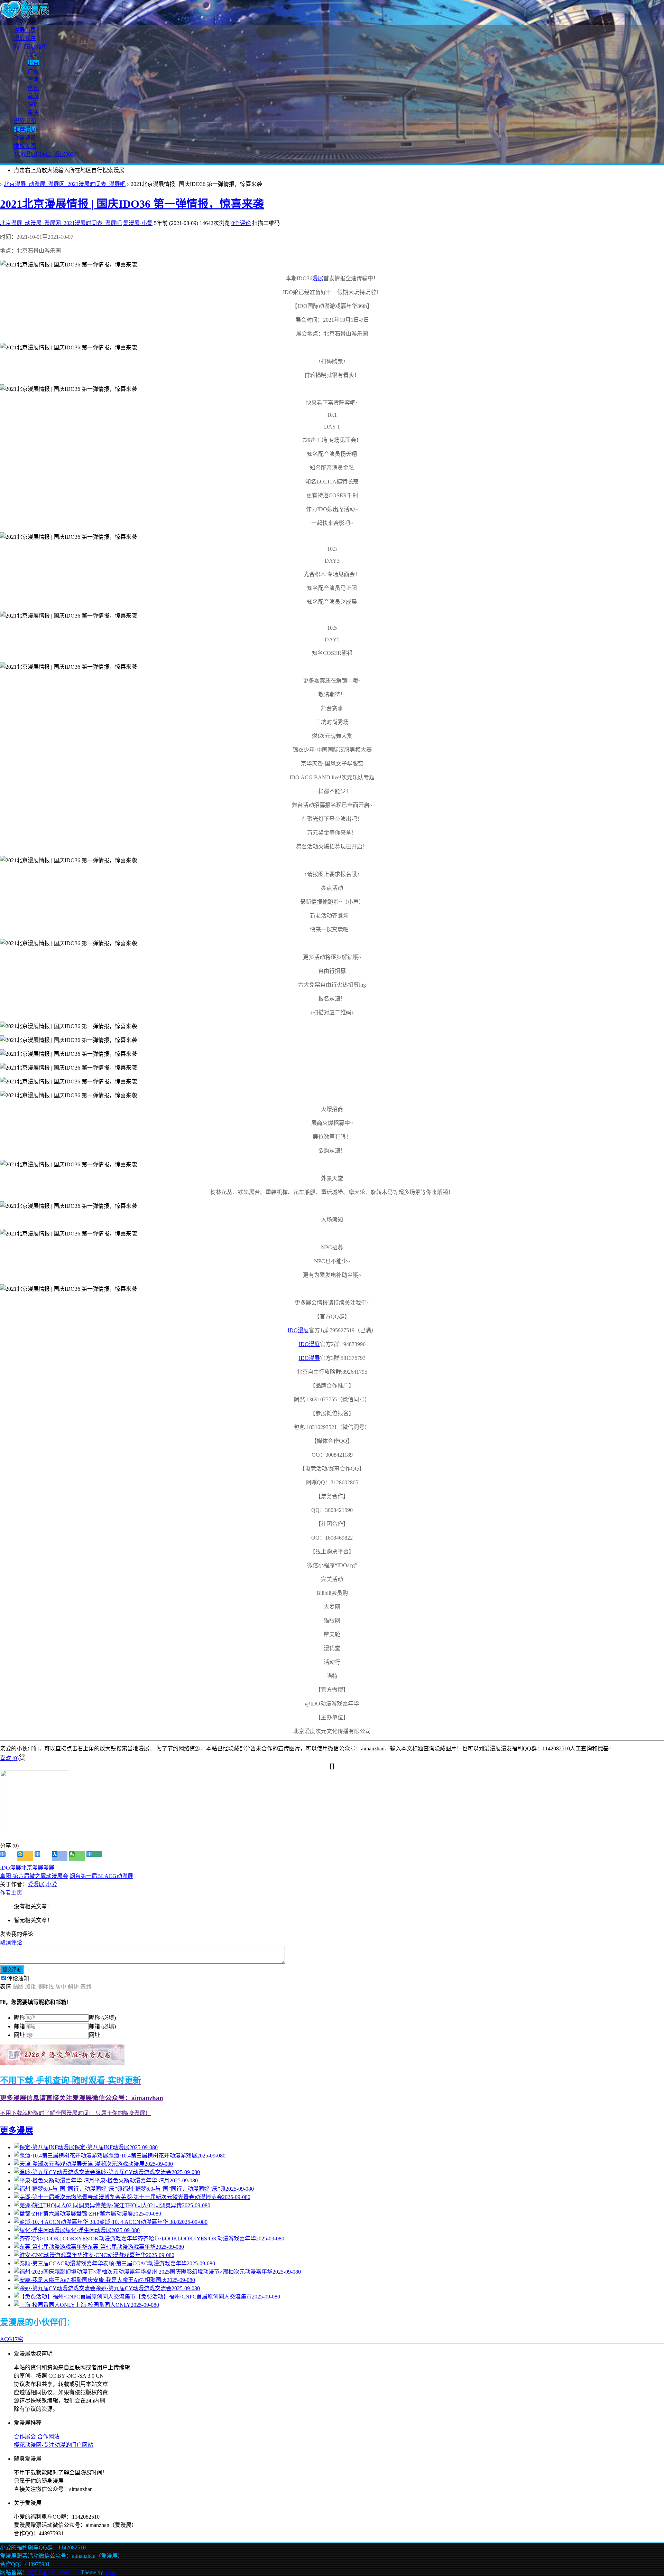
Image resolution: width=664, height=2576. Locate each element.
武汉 (33, 96)
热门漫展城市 (30, 46)
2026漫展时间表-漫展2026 (45, 154)
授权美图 (25, 146)
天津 (33, 80)
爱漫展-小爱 (138, 223)
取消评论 (11, 1942)
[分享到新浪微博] (8, 1856)
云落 (110, 2572)
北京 (33, 63)
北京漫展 (32, 1868)
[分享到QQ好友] (42, 1856)
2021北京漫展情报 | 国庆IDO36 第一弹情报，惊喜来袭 (132, 204)
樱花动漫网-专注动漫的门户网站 (53, 2445)
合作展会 (25, 2437)
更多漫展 (17, 2131)
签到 (86, 1987)
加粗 (30, 1987)
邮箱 (19, 2026)
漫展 (318, 278)
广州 (33, 71)
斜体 (73, 1987)
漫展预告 (25, 38)
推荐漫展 (25, 129)
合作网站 (48, 2437)
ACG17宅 (12, 2339)
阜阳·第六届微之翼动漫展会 (34, 1876)
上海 (33, 55)
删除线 (46, 1987)
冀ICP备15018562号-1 (54, 2572)
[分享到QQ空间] (25, 1856)
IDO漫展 (298, 1330)
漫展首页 (25, 30)
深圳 (33, 105)
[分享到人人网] (60, 1856)
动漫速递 (25, 138)
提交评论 (12, 1970)
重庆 (33, 113)
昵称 (19, 2018)
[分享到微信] (77, 1856)
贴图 (18, 1987)
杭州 (33, 88)
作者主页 (11, 1893)
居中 (61, 1987)
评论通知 (18, 1978)
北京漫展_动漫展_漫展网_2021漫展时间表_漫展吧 (65, 184)
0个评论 (241, 223)
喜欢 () (9, 1758)
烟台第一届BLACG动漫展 (101, 1876)
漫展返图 (25, 121)
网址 (19, 2035)
